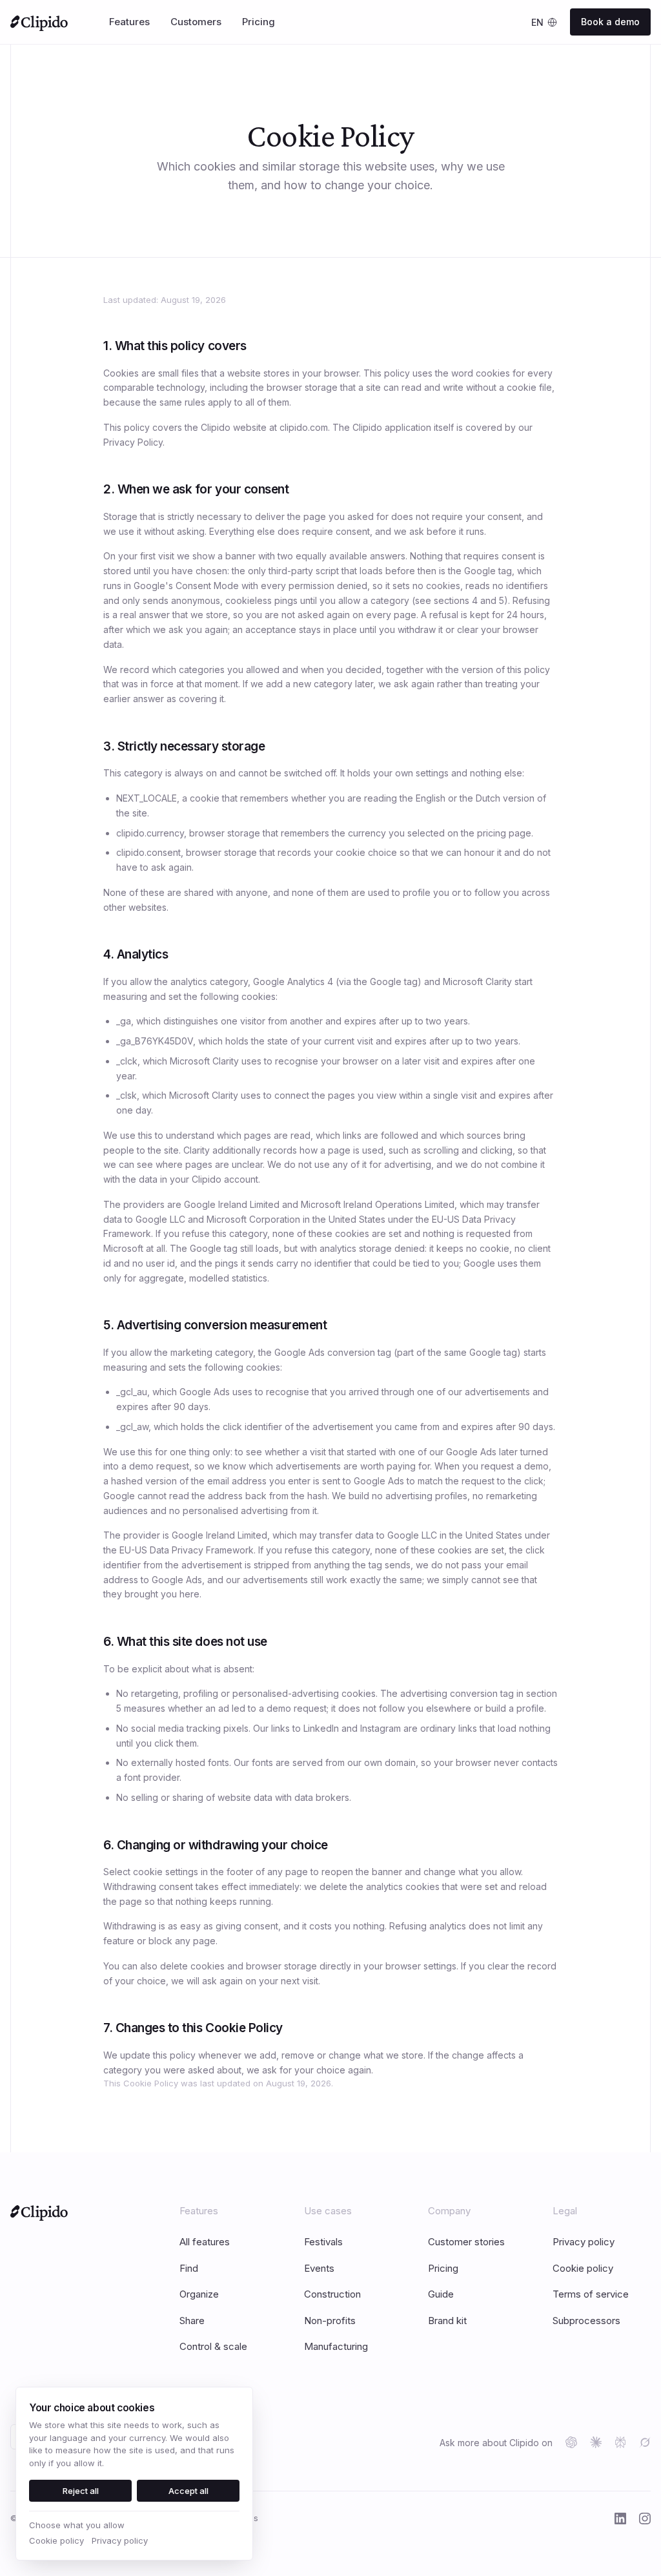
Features (129, 22)
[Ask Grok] (645, 2442)
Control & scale (213, 2346)
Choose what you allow (77, 2525)
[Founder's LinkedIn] (620, 2519)
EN (537, 22)
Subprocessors (586, 2321)
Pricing (443, 2268)
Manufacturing (336, 2346)
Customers (196, 22)
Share (192, 2321)
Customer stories (466, 2242)
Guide (441, 2294)
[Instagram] (645, 2519)
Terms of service (591, 2294)
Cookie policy (583, 2268)
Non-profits (330, 2321)
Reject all (81, 2491)
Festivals (323, 2242)
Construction (332, 2294)
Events (319, 2268)
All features (205, 2242)
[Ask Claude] (596, 2442)
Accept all (188, 2491)
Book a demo (610, 22)
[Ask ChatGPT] (571, 2442)
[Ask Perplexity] (620, 2442)
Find (189, 2268)
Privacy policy (584, 2242)
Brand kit (447, 2321)
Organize (199, 2294)
